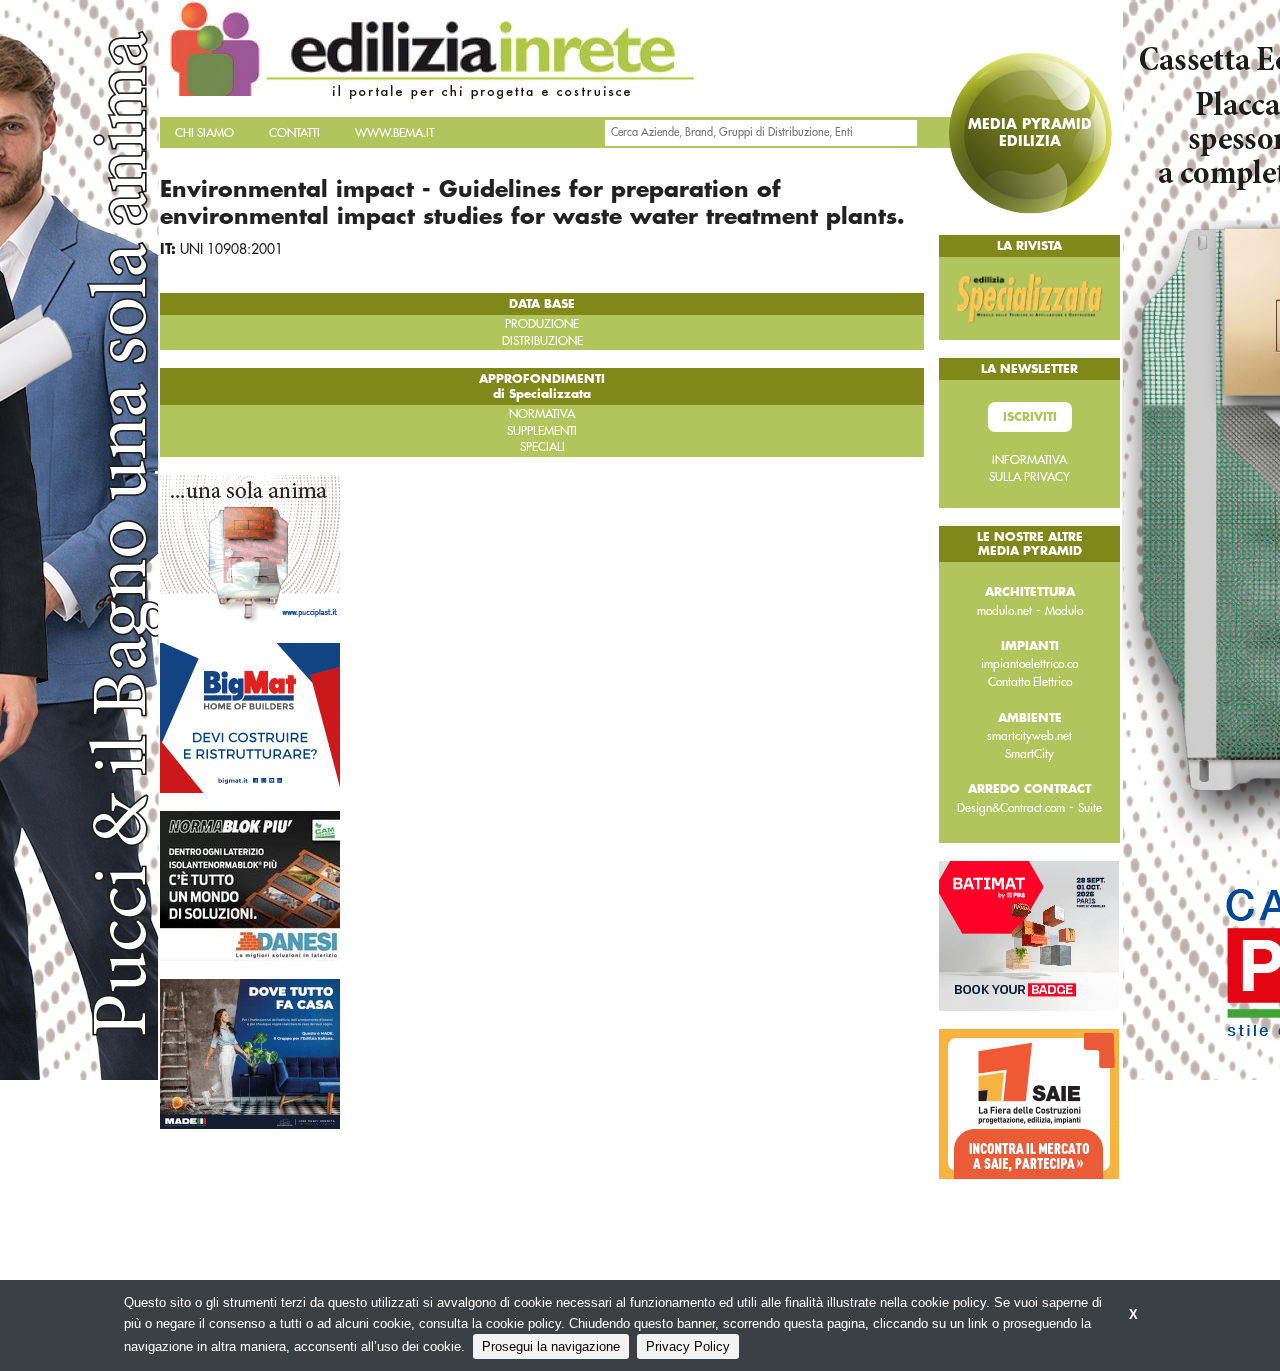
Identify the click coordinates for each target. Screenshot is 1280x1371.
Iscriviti (1030, 417)
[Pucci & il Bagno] (250, 549)
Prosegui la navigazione (551, 1346)
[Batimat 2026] (1029, 935)
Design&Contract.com (1011, 808)
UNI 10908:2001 (231, 249)
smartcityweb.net (1029, 736)
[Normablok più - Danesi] (250, 885)
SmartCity (1029, 754)
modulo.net (1004, 611)
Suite (1090, 808)
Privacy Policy (688, 1346)
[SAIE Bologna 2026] (1029, 1103)
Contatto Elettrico (1030, 682)
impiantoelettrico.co (1029, 664)
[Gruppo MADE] (250, 1053)
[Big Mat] (250, 717)
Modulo (1064, 611)
